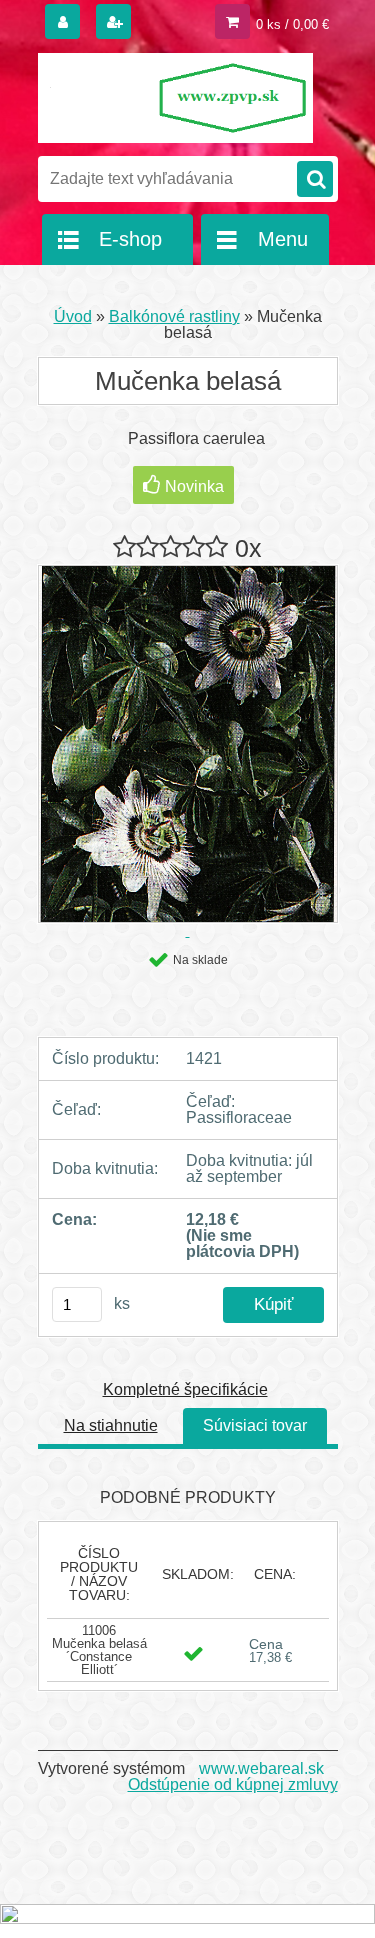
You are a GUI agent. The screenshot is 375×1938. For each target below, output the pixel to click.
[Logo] (175, 98)
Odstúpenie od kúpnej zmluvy (233, 1784)
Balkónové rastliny (174, 316)
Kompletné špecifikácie (185, 1389)
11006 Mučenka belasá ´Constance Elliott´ (99, 1650)
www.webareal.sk (261, 1768)
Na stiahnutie (111, 1425)
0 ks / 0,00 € (292, 24)
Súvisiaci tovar (255, 1425)
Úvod (73, 316)
